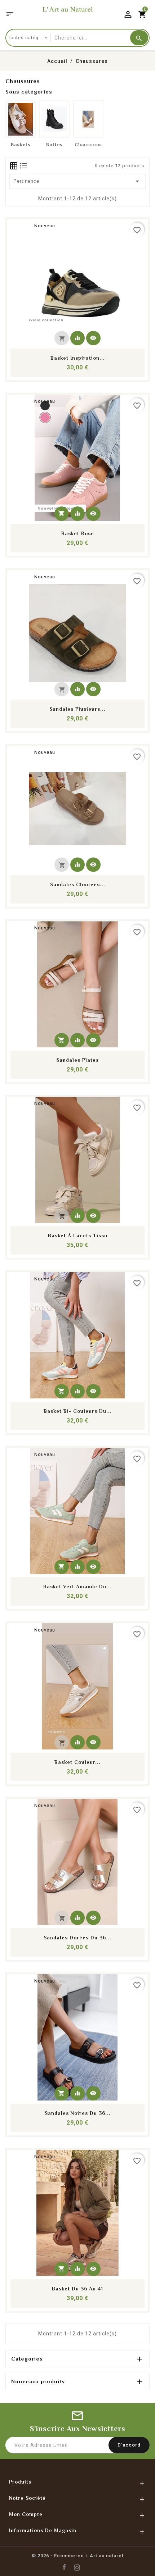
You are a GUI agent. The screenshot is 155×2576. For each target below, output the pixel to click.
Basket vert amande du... (77, 1587)
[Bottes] (54, 119)
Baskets (21, 144)
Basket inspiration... (78, 358)
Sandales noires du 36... (78, 2113)
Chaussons (88, 144)
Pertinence (78, 181)
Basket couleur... (77, 1762)
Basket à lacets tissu (78, 1235)
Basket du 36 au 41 (77, 2289)
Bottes (54, 144)
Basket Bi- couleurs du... (78, 1411)
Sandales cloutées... (78, 884)
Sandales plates (77, 1060)
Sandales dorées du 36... (77, 1938)
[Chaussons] (88, 119)
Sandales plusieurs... (77, 709)
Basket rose (78, 533)
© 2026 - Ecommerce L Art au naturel (77, 2556)
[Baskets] (21, 119)
